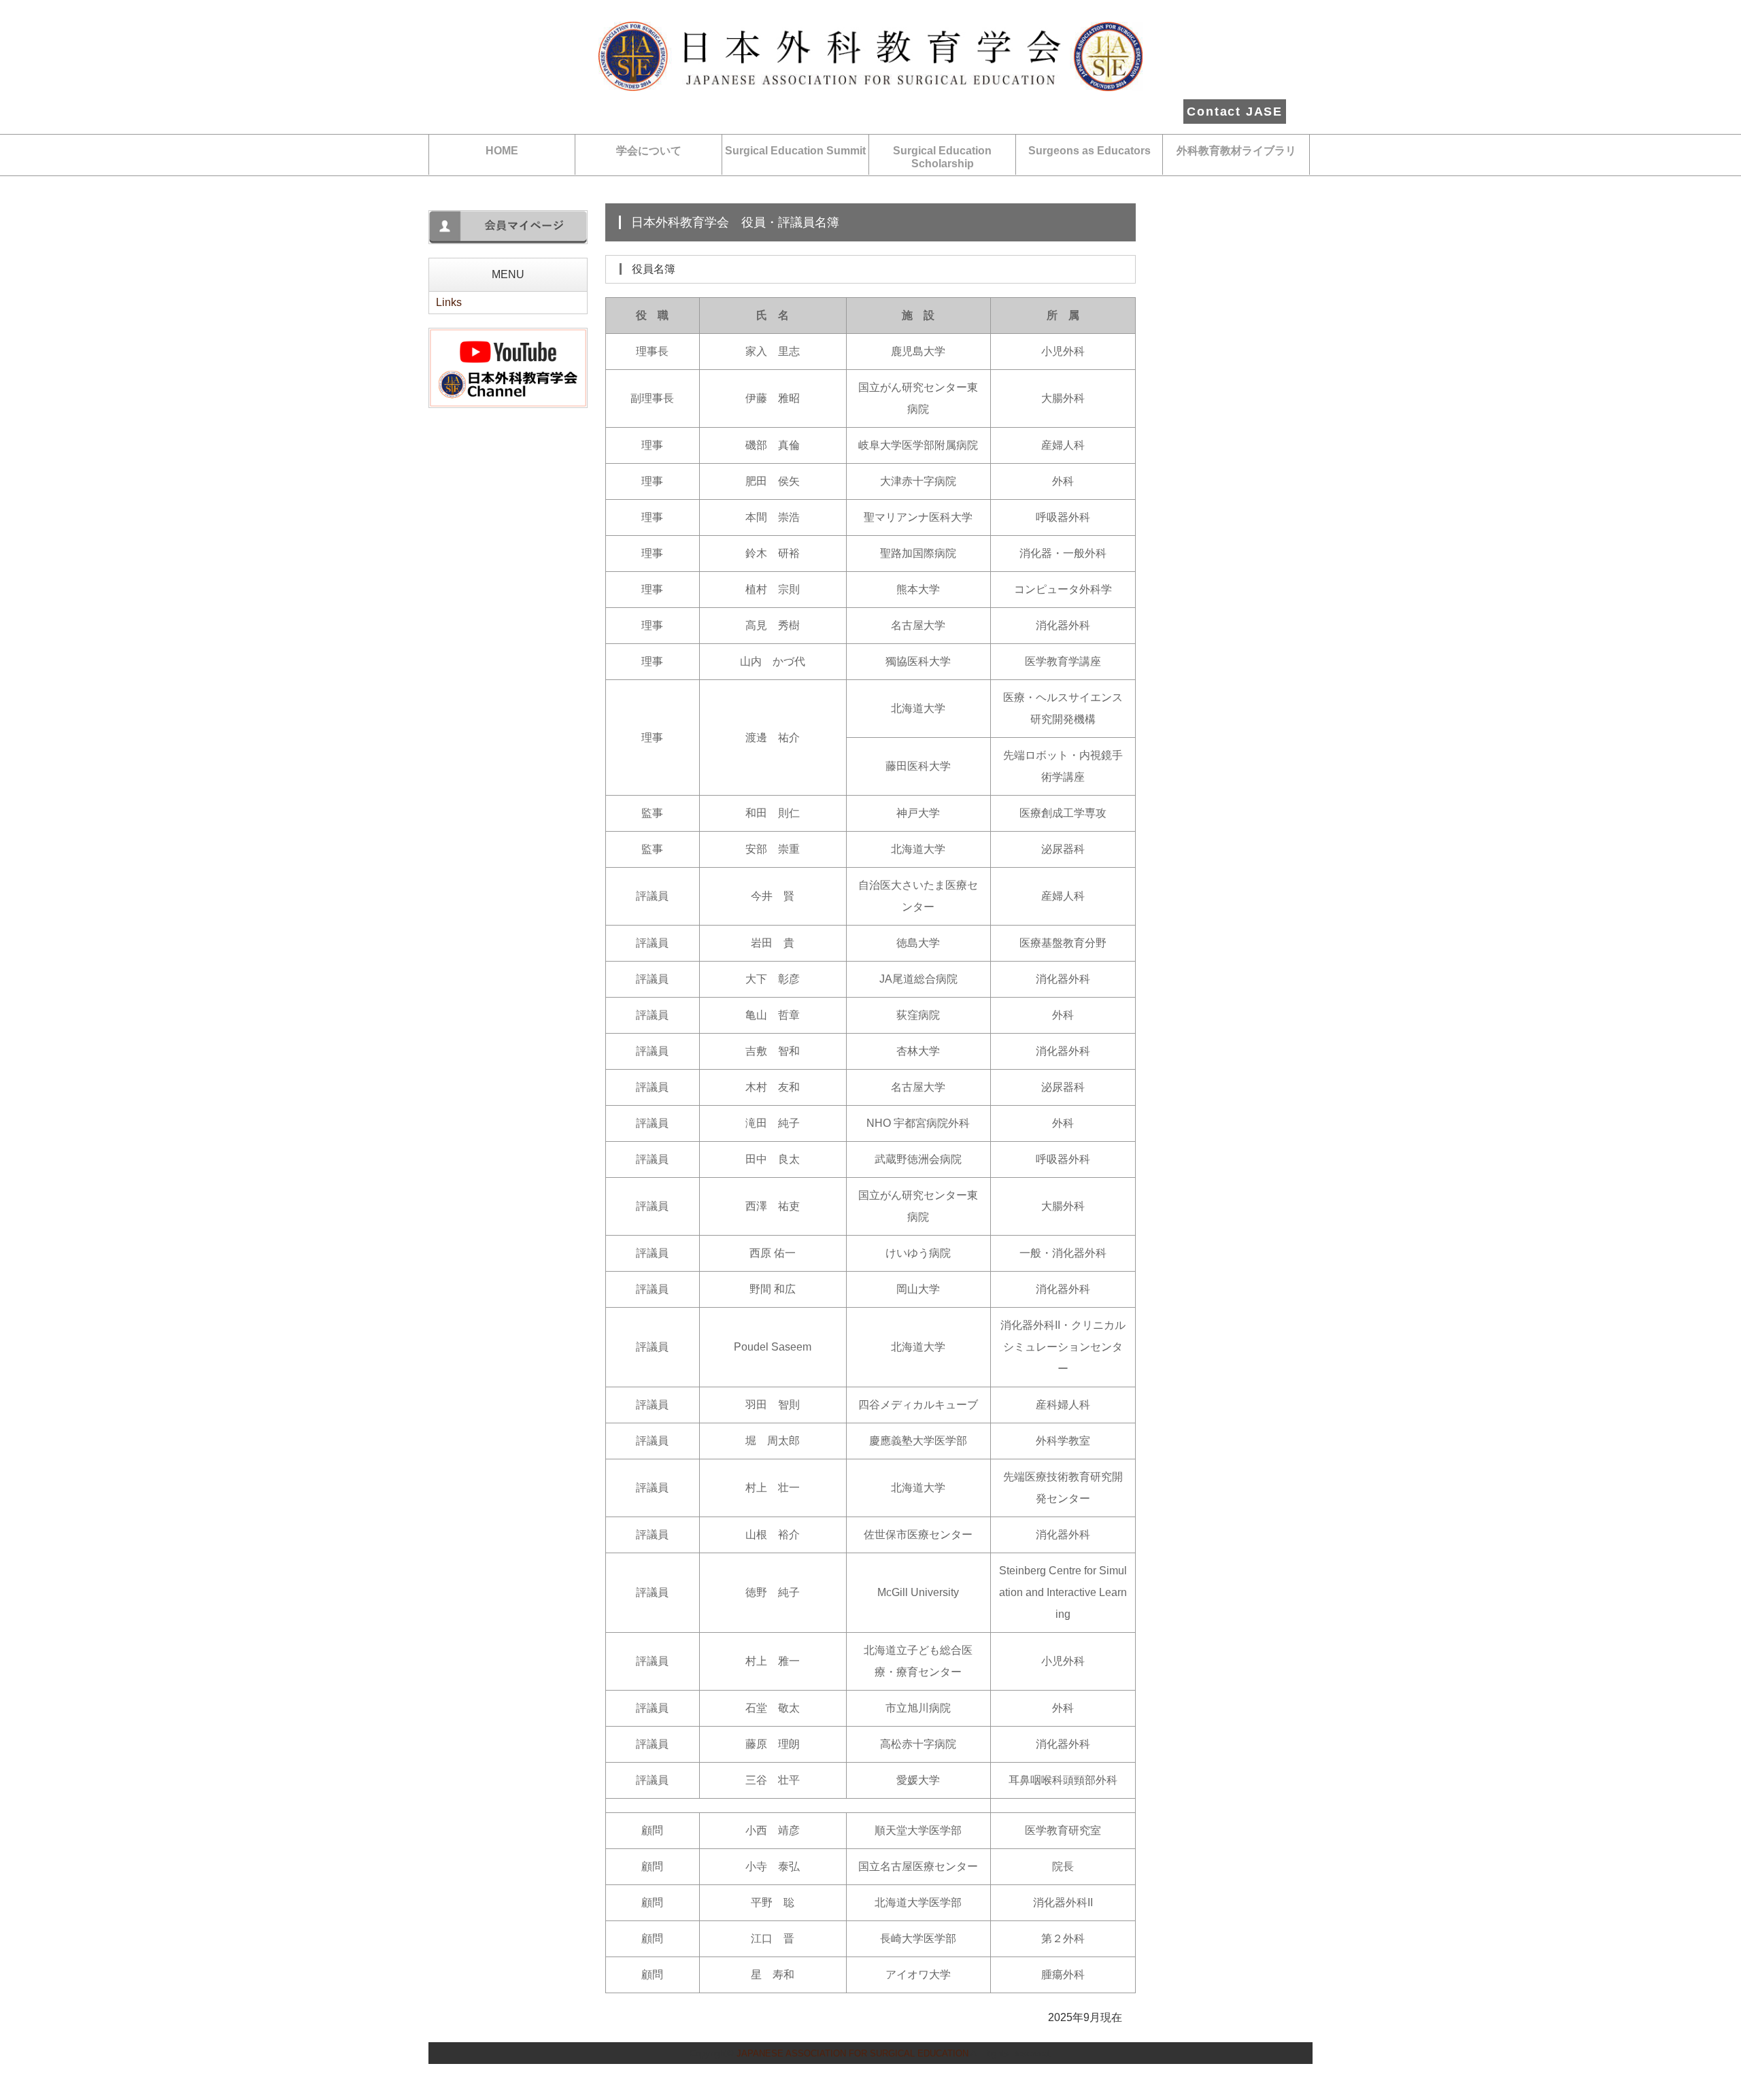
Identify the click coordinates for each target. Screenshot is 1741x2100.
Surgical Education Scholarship (942, 157)
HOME (502, 151)
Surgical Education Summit (795, 151)
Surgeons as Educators (1089, 151)
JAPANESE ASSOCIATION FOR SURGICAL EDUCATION (852, 2053)
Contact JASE (1235, 112)
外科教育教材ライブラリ (1236, 151)
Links (449, 302)
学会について (649, 151)
